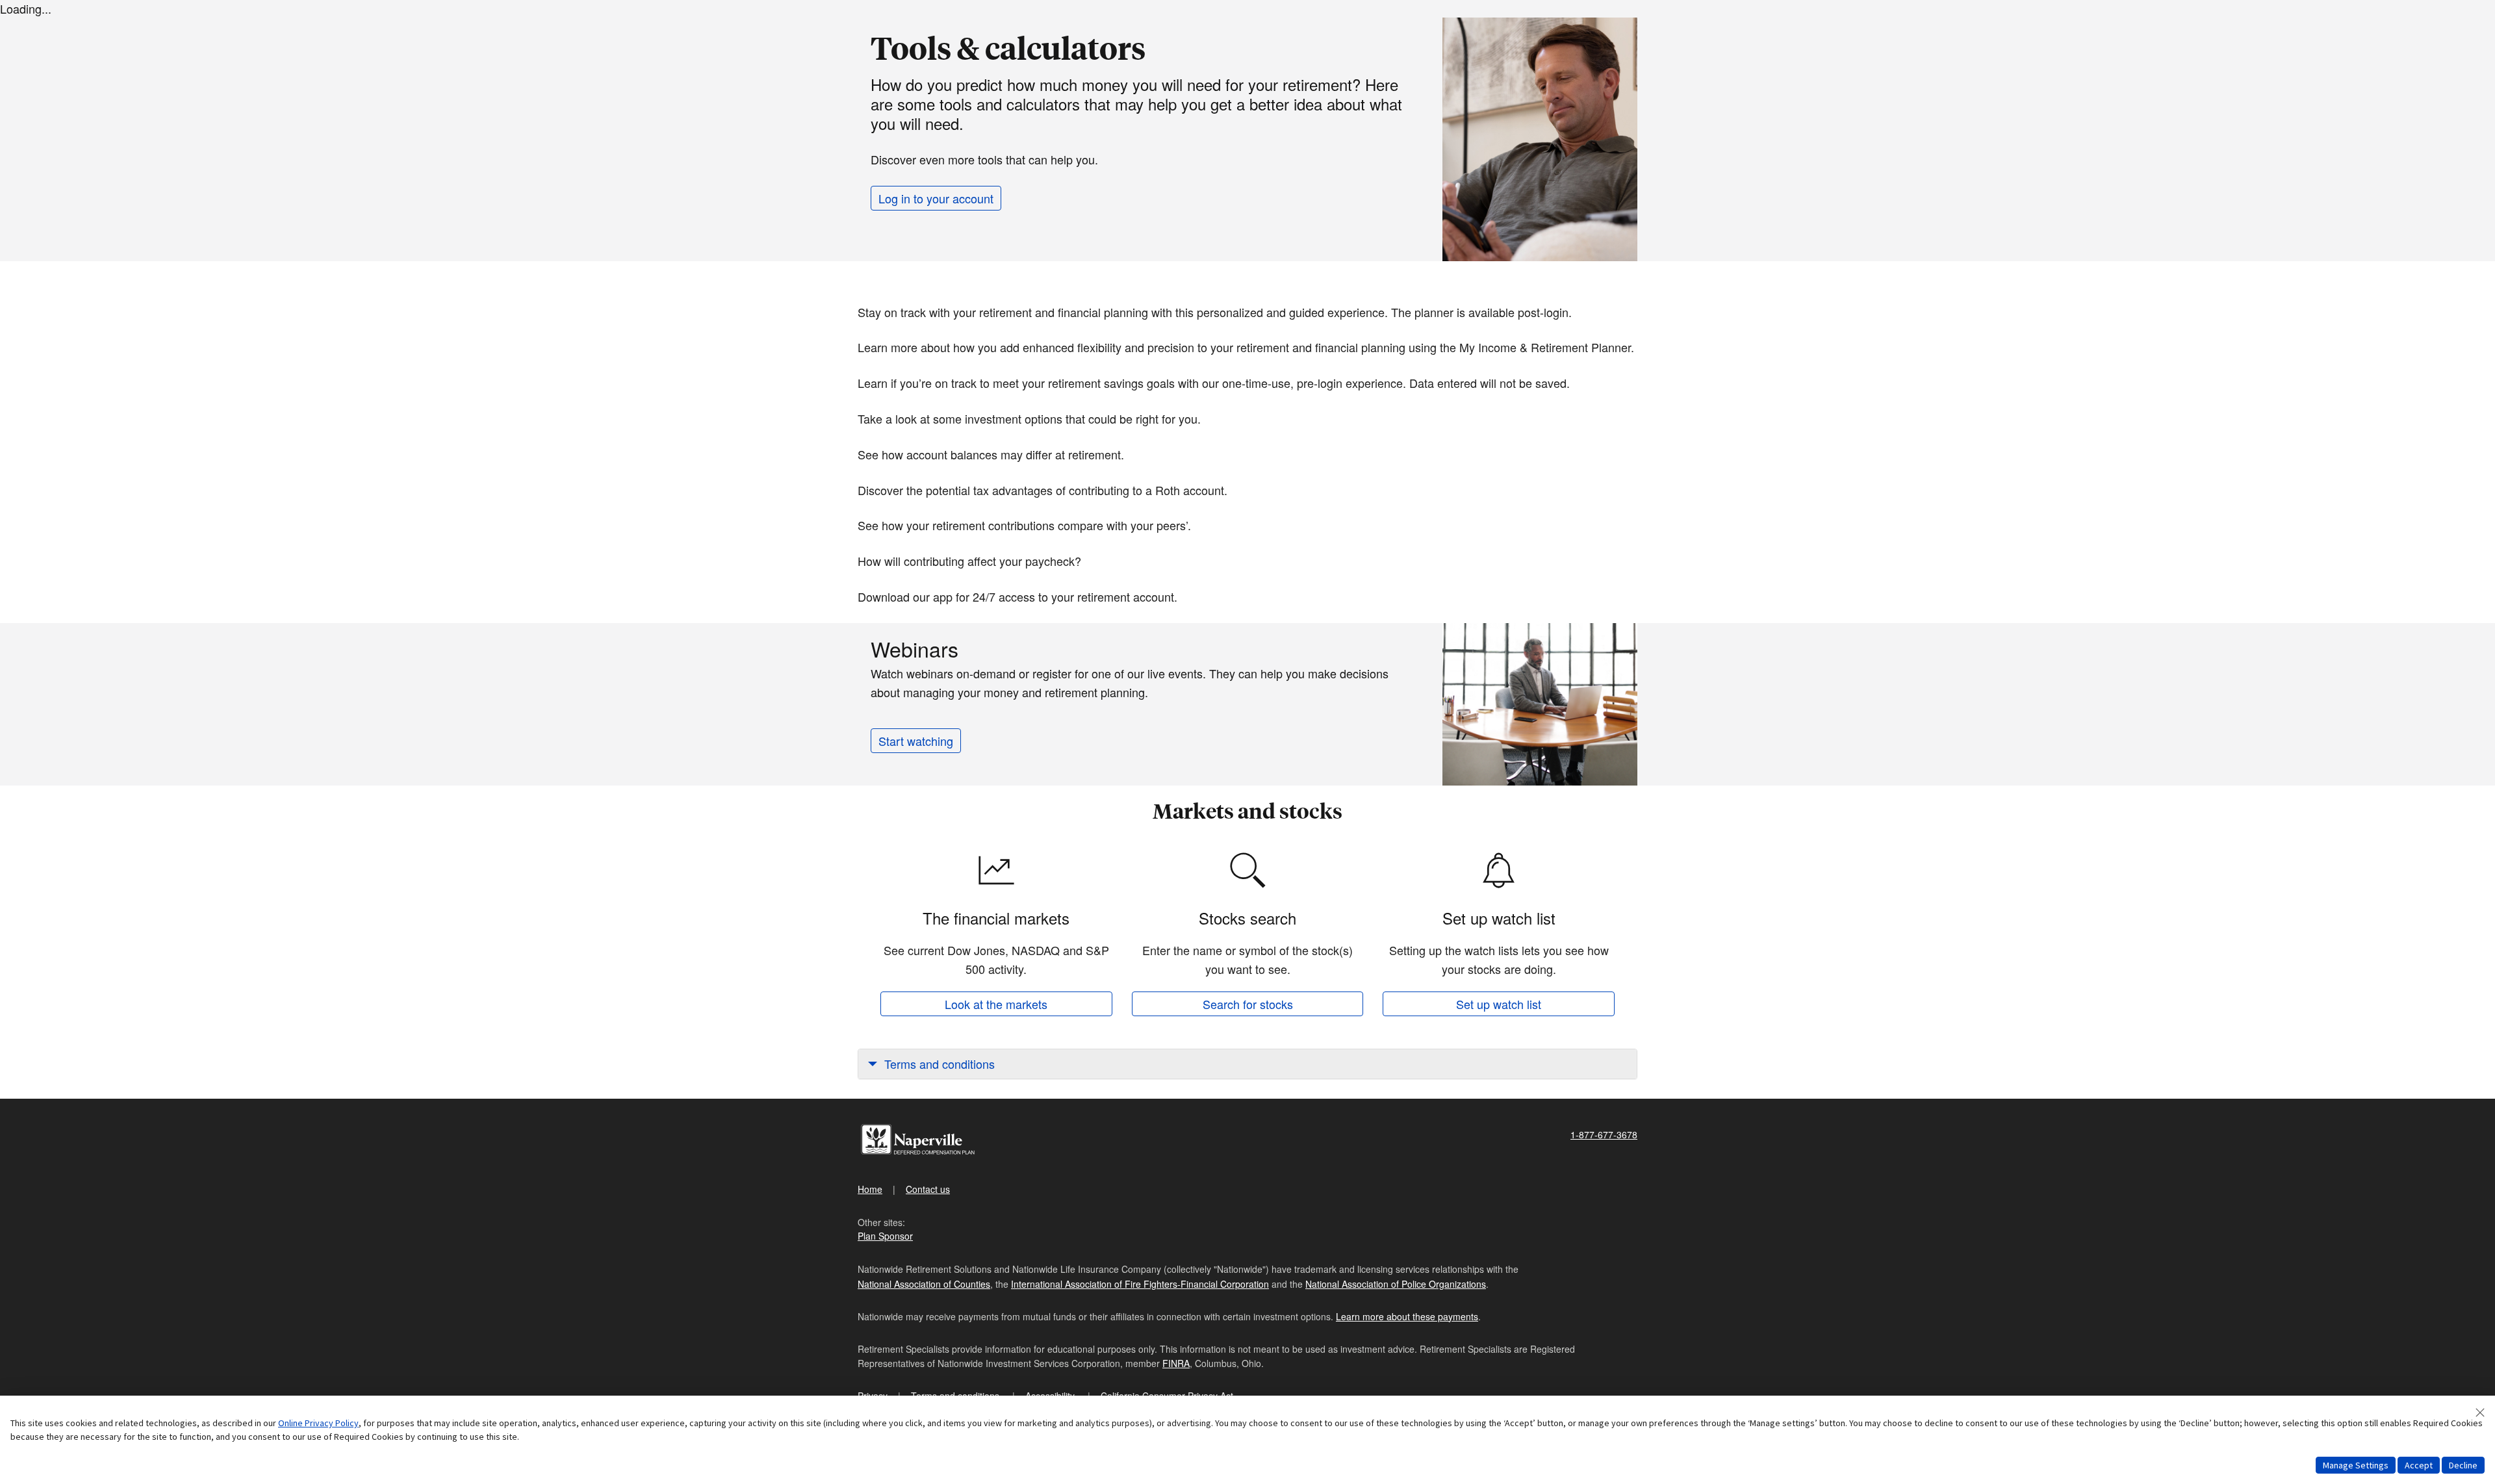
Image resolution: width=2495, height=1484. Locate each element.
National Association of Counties (924, 1284)
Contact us (928, 1189)
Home (870, 1189)
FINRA (1176, 1363)
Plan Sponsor (885, 1236)
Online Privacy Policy (318, 1423)
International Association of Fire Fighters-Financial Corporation (1140, 1284)
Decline (2463, 1465)
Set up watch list (1499, 1004)
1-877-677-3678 (1604, 1134)
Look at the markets (996, 1004)
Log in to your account (936, 198)
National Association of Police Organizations (1396, 1284)
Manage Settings (2356, 1465)
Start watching (916, 741)
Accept (2419, 1465)
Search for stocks (1248, 1004)
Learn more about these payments (1407, 1316)
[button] (1247, 1064)
